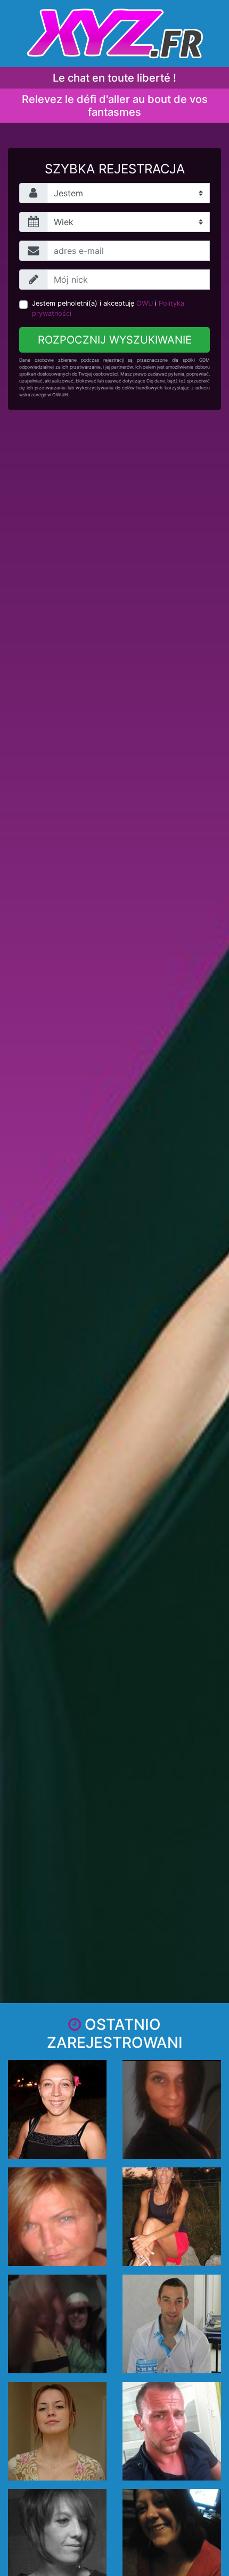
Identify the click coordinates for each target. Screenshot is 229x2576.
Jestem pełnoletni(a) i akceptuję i (108, 308)
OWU (145, 303)
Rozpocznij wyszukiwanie (115, 340)
